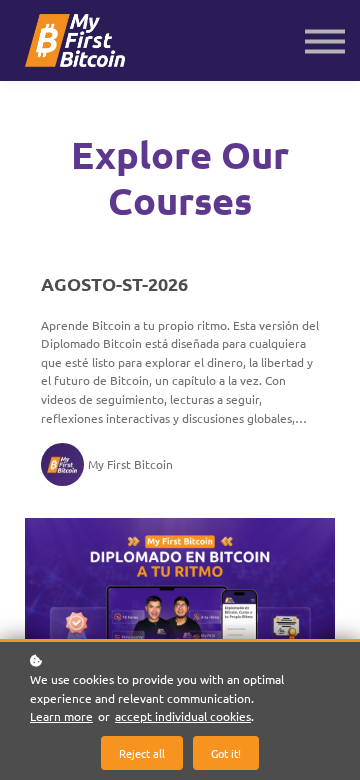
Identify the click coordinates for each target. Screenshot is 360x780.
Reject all (142, 753)
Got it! (226, 753)
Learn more (61, 716)
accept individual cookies (183, 716)
